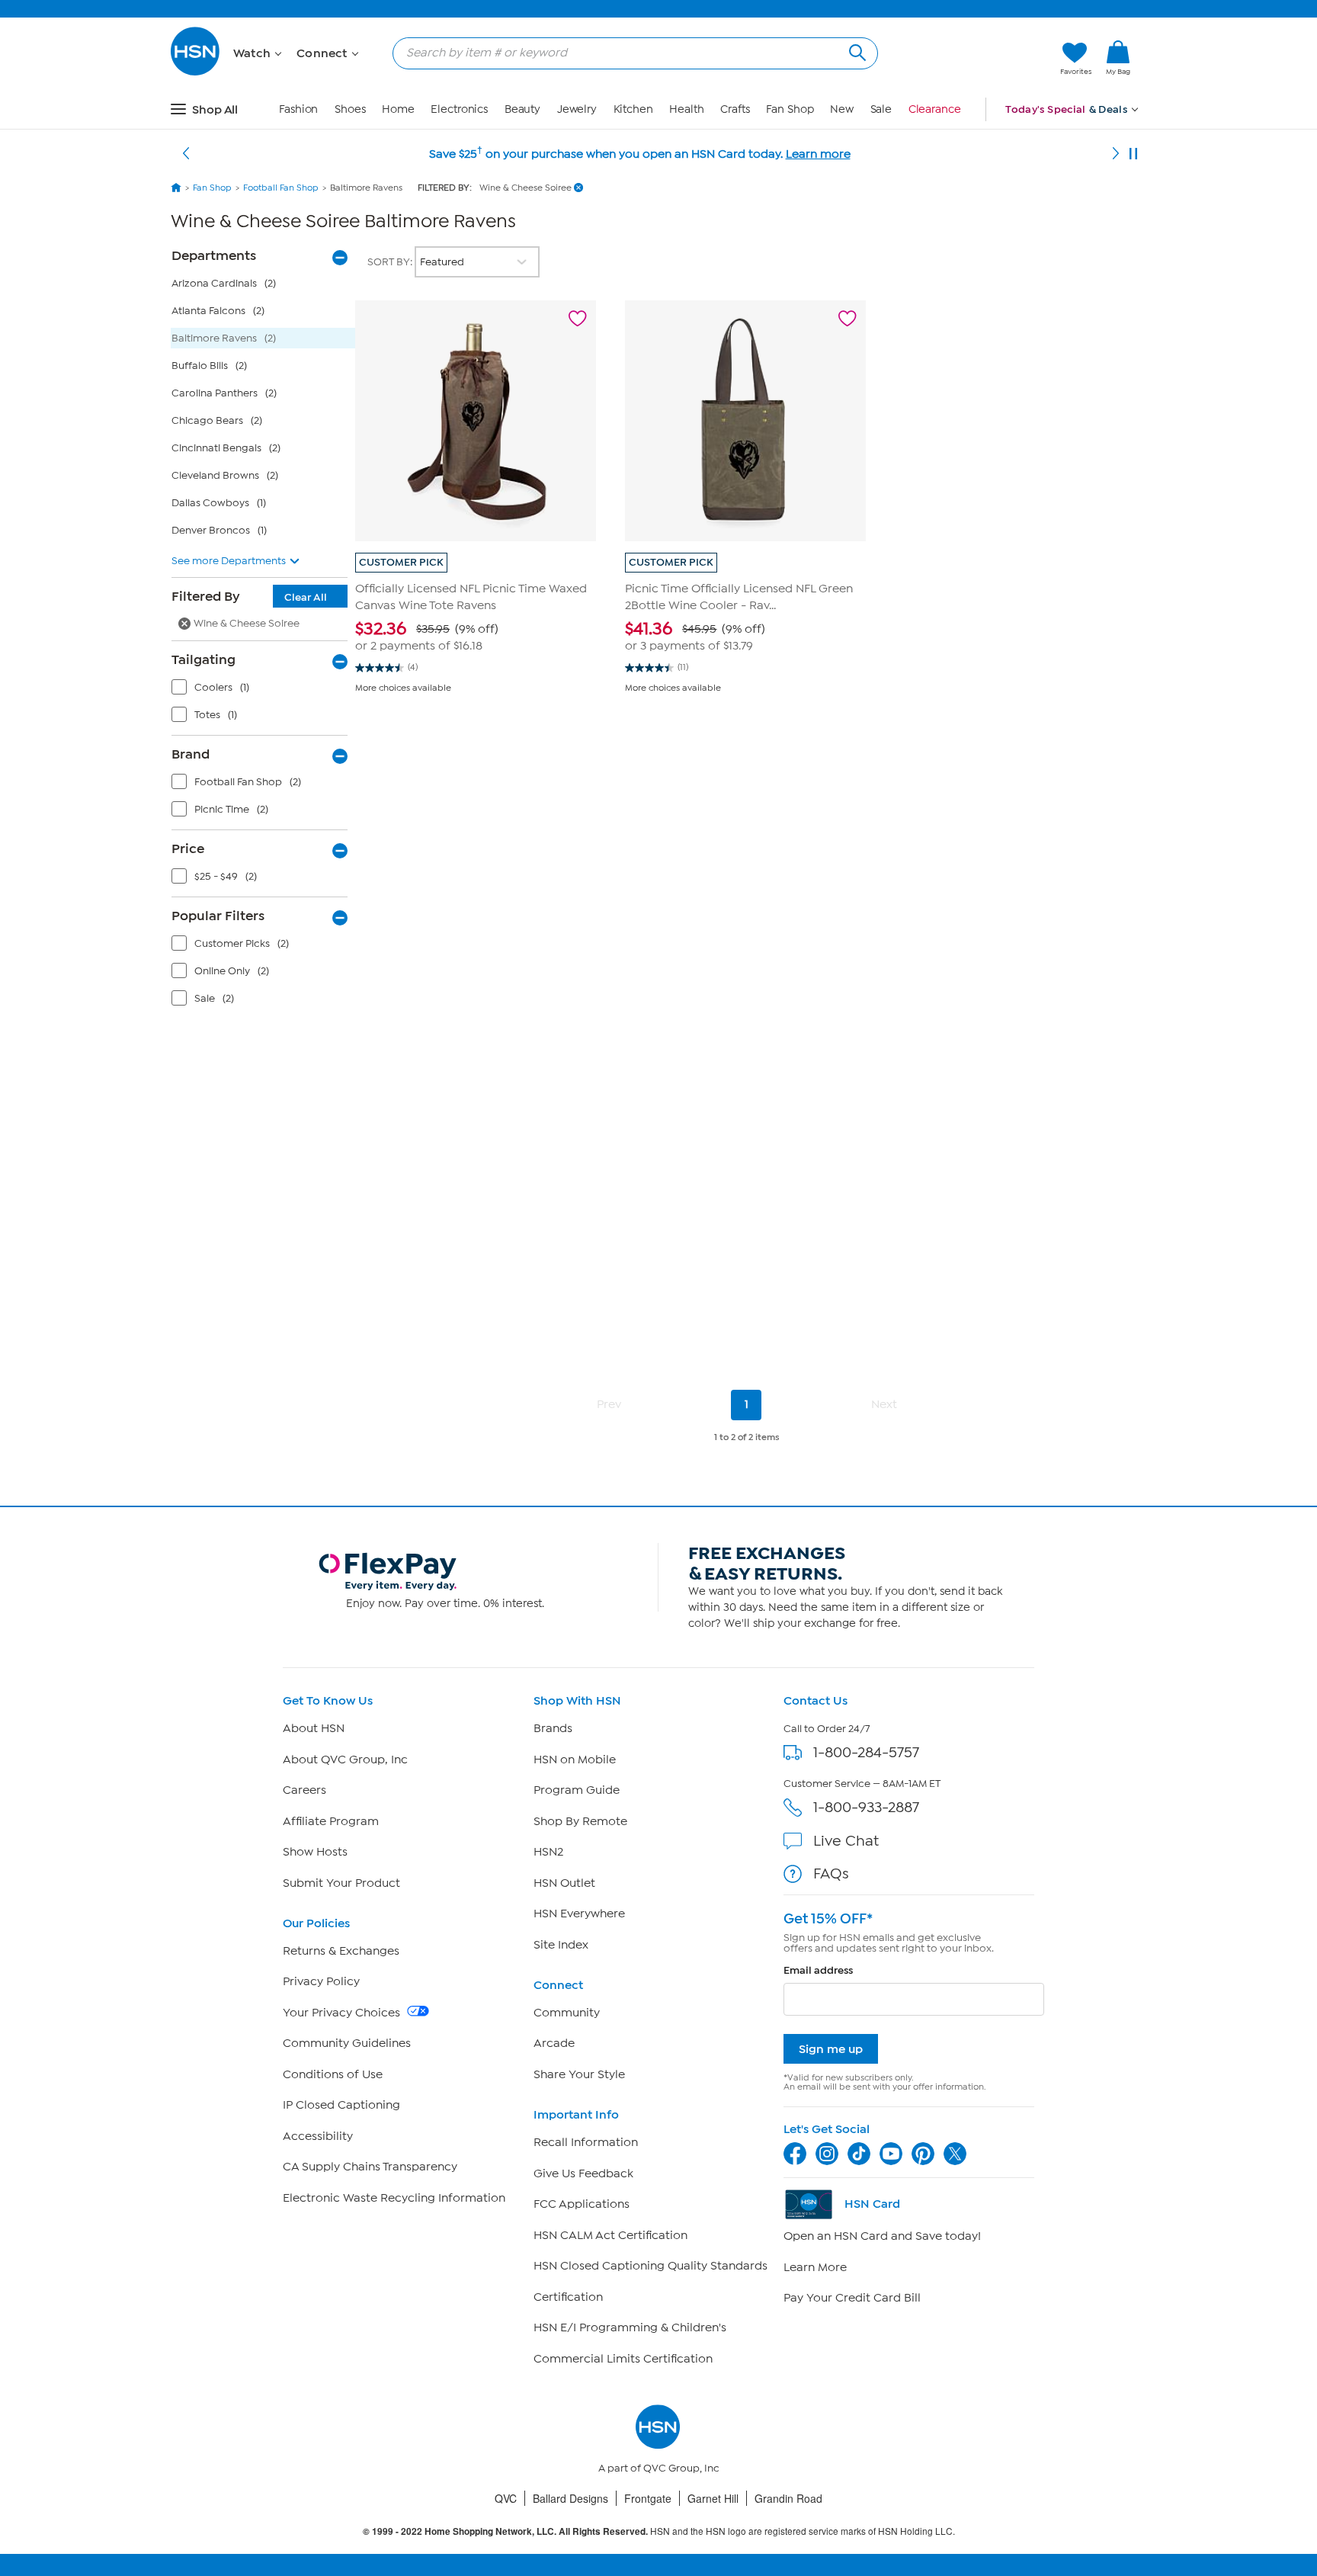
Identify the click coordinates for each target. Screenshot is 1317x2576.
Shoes (350, 109)
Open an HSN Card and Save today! (882, 2236)
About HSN (314, 1728)
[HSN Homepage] (176, 188)
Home (398, 109)
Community (567, 2013)
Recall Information (586, 2142)
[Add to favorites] (578, 319)
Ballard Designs (570, 2498)
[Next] (1116, 154)
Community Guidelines (347, 2043)
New (842, 109)
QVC (506, 2498)
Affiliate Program (331, 1821)
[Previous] (186, 154)
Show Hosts (315, 1852)
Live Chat (846, 1841)
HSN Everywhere (579, 1914)
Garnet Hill (713, 2498)
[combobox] (629, 53)
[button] (977, 59)
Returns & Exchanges (341, 1951)
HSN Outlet (564, 1883)
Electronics (459, 109)
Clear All (306, 597)
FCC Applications (582, 2204)
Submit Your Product (341, 1883)
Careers (304, 1790)
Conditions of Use (333, 2074)
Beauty (522, 109)
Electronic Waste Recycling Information (394, 2198)
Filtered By (249, 596)
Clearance (935, 109)
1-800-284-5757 (866, 1752)
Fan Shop (790, 109)
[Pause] (1133, 154)
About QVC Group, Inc (345, 1760)
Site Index (561, 1945)
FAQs (831, 1873)
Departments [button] (214, 255)
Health (686, 109)
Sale (881, 109)
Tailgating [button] (203, 659)
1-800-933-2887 (866, 1807)
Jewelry (577, 109)
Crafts (735, 109)
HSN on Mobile (575, 1760)
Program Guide (577, 1790)
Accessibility (318, 2136)
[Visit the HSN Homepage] (196, 73)
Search (856, 51)
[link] (1118, 59)
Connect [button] (324, 53)
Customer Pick (401, 562)
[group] (476, 636)
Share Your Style (579, 2074)
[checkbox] (263, 691)
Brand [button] (191, 754)
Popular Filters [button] (218, 916)
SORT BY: (391, 262)
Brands (553, 1728)
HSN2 (548, 1852)
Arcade (554, 2043)
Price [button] (188, 849)
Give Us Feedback (583, 2173)
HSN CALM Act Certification (610, 2235)
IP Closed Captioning (341, 2105)
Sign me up (831, 2049)
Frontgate (648, 2498)
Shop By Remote (580, 1821)
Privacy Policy (321, 1981)
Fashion (298, 109)
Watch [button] (253, 53)
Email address (818, 1970)
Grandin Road (788, 2498)
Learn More (815, 2267)
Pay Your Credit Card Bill (852, 2298)
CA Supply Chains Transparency (370, 2167)
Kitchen (633, 109)
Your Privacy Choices (343, 2013)
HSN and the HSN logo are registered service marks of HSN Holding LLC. (659, 2531)
